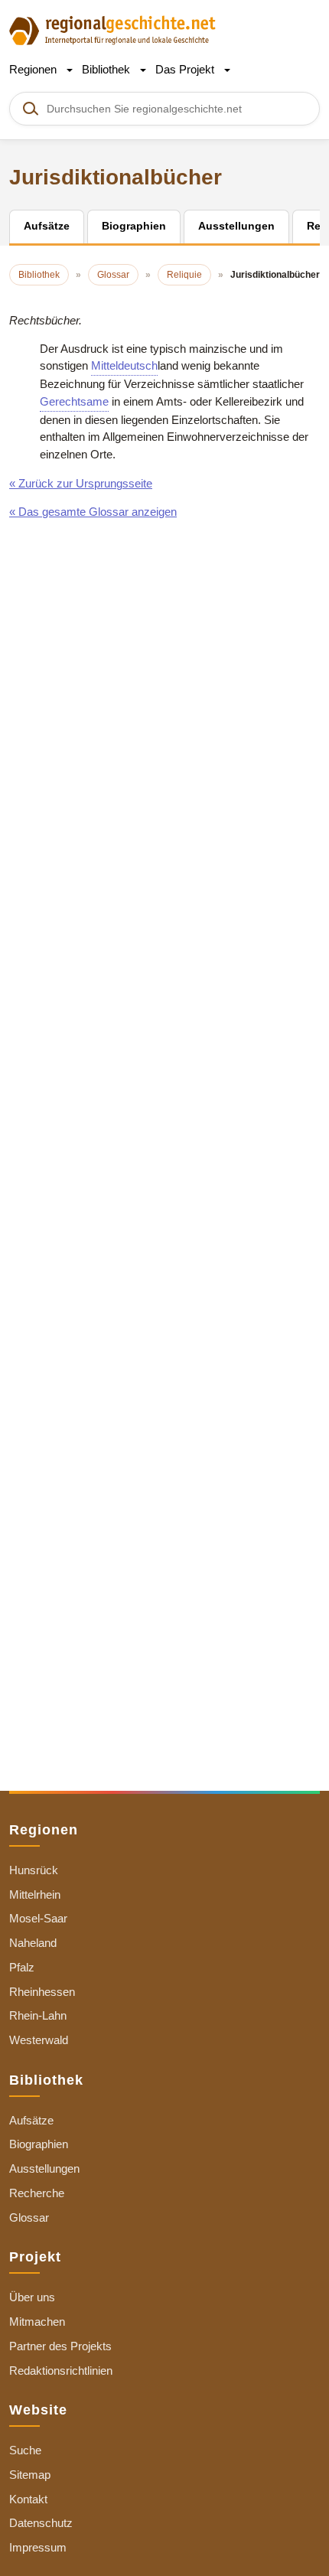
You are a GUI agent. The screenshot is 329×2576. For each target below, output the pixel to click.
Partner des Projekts (60, 2346)
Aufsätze (31, 2120)
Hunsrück (34, 1870)
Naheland (33, 1943)
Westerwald (39, 2040)
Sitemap (30, 2475)
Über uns (32, 2297)
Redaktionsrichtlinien (61, 2371)
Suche (25, 2450)
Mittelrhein (35, 1895)
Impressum (38, 2547)
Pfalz (22, 1967)
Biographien (39, 2144)
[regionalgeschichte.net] (112, 29)
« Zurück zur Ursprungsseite (81, 483)
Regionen (34, 69)
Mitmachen (37, 2322)
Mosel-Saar (38, 1918)
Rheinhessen (42, 1992)
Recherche (37, 2193)
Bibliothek (107, 69)
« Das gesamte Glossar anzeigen (93, 512)
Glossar (29, 2217)
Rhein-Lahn (38, 2015)
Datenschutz (41, 2523)
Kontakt (28, 2499)
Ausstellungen (44, 2168)
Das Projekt (186, 69)
